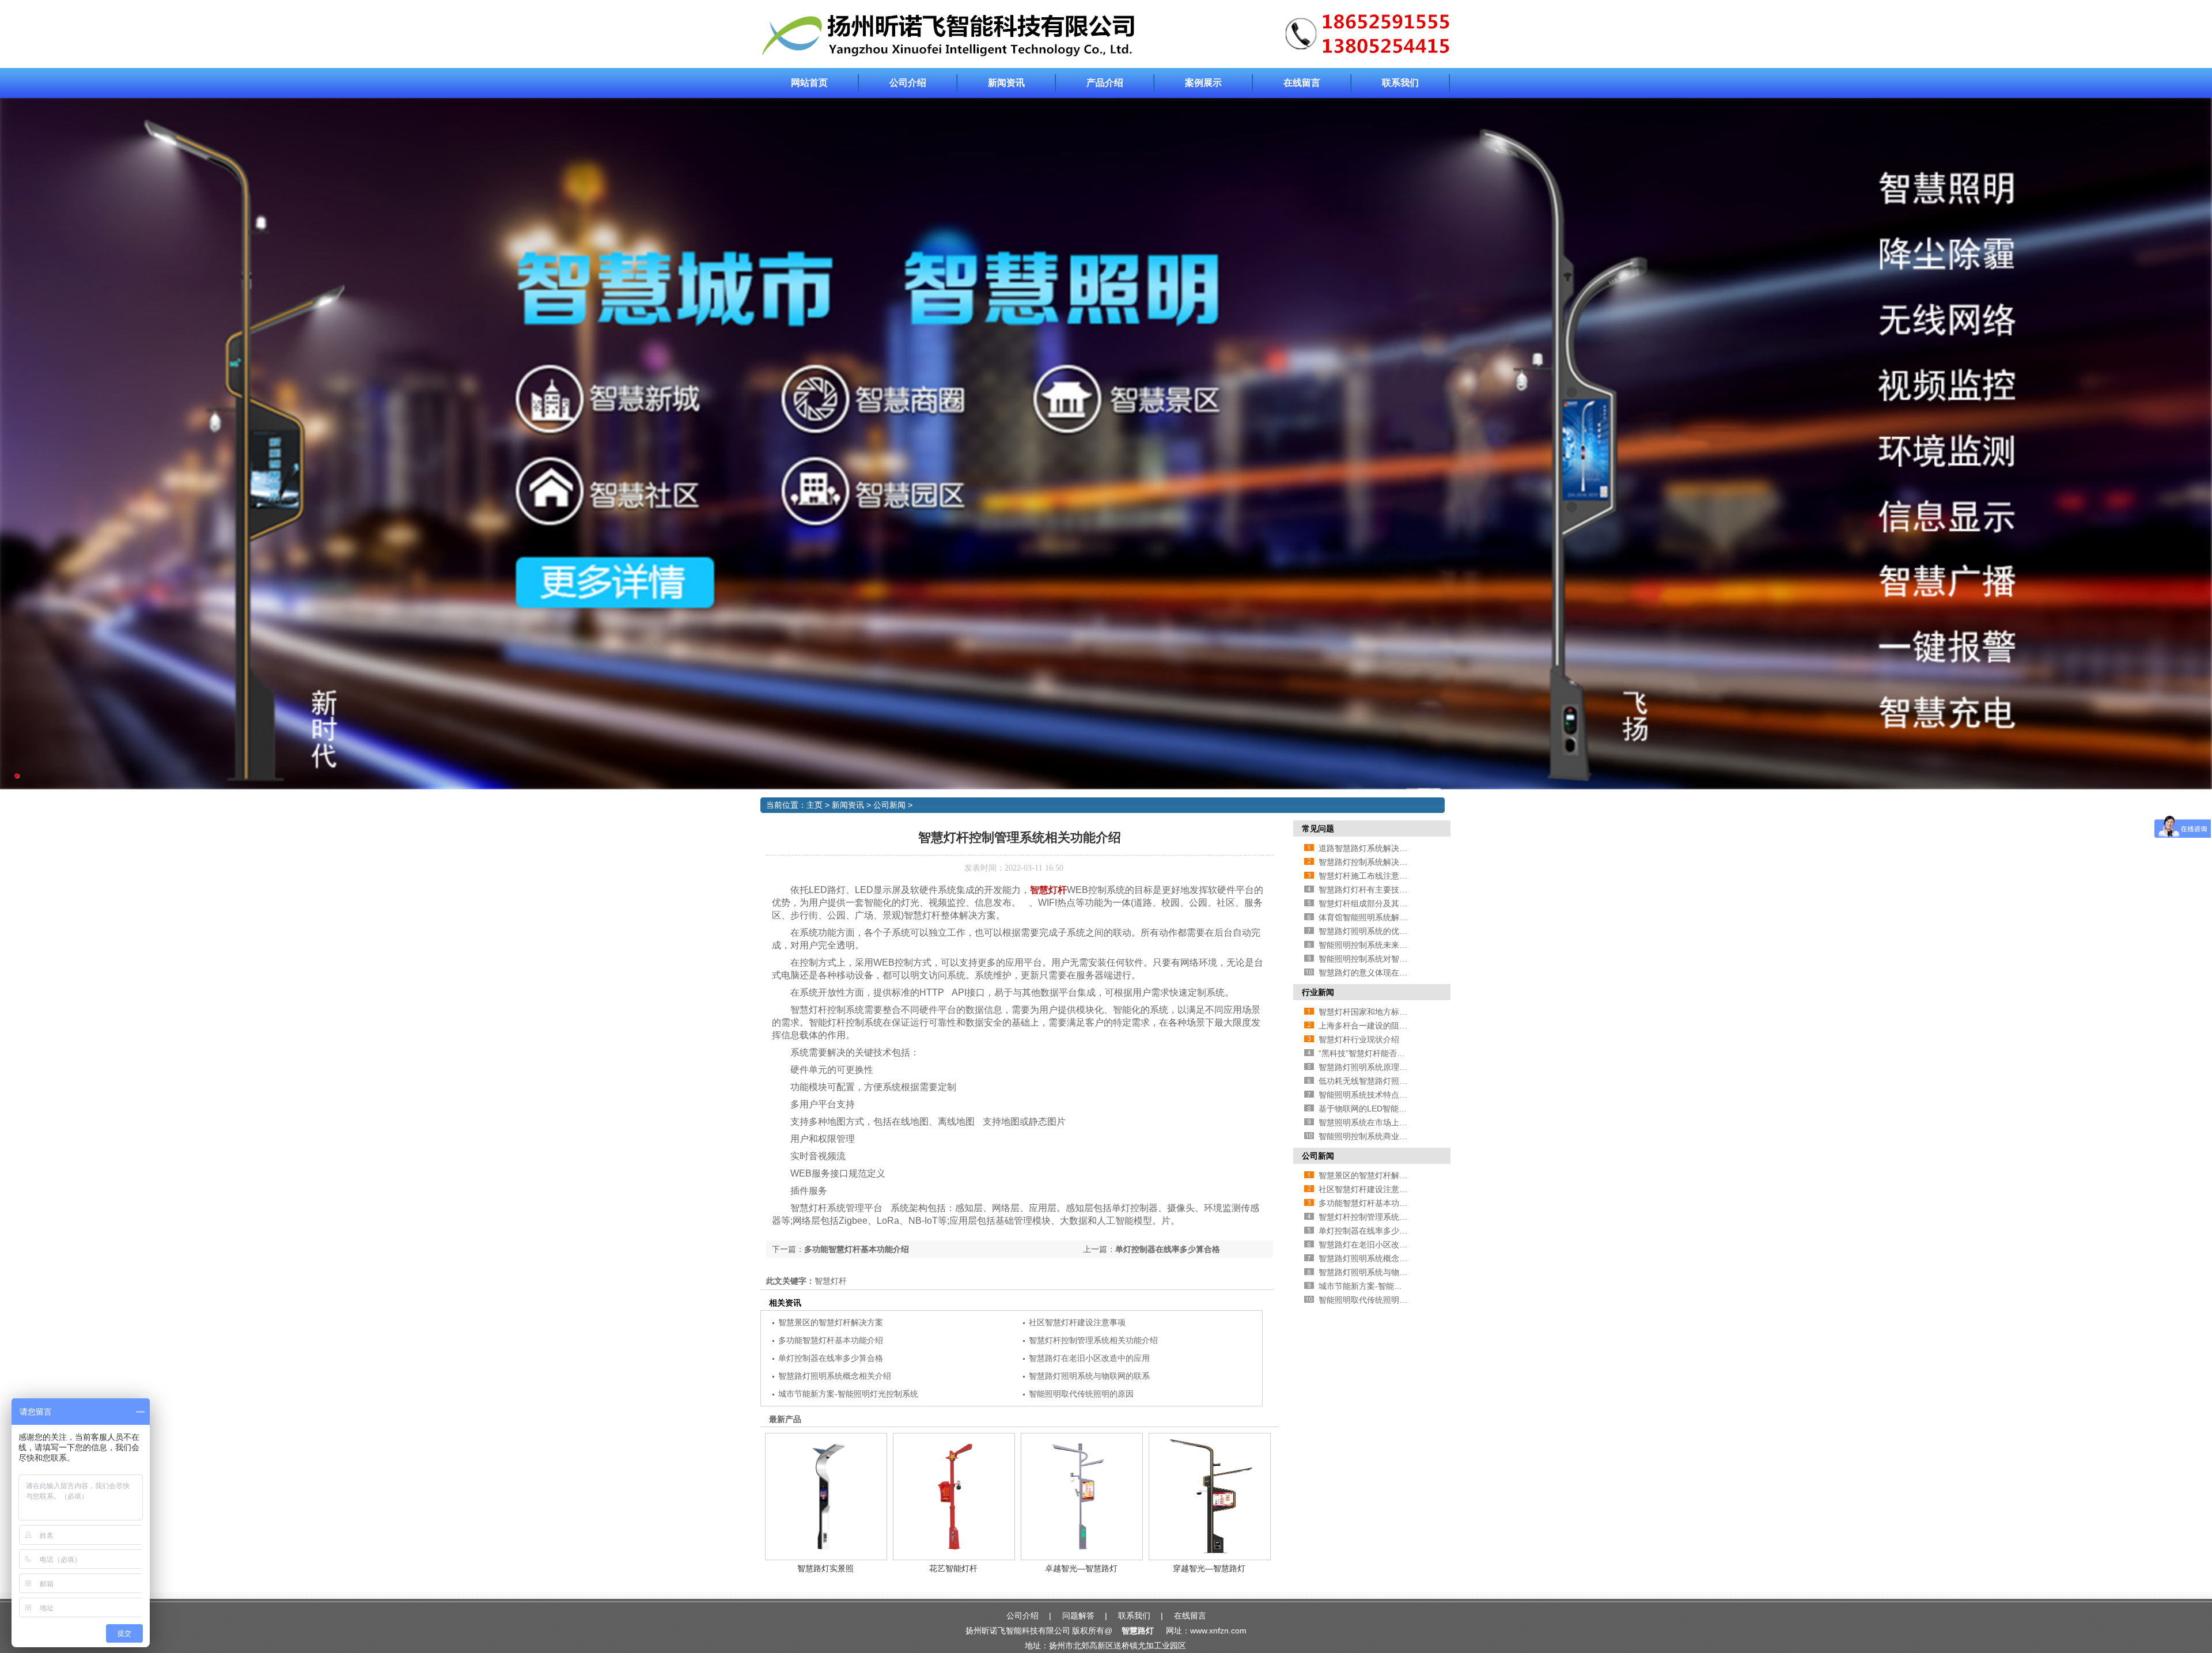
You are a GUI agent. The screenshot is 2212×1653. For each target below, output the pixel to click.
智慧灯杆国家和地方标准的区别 (1375, 1012)
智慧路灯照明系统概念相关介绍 (835, 1376)
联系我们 (1400, 83)
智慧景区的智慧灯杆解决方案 (831, 1322)
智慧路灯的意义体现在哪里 (1367, 973)
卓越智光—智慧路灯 (1081, 1568)
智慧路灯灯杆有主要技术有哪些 (1375, 890)
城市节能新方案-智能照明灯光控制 (1380, 1286)
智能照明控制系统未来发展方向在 (1379, 945)
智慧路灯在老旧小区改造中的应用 (1089, 1358)
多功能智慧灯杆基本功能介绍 (857, 1249)
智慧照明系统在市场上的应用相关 (1379, 1122)
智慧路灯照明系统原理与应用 (1371, 1067)
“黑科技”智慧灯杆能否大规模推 (1374, 1053)
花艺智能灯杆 (953, 1568)
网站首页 (809, 83)
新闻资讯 (1006, 83)
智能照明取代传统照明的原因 (1081, 1394)
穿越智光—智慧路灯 (1209, 1568)
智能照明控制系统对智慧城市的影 (1379, 959)
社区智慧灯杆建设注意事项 (1077, 1322)
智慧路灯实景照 (825, 1568)
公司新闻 (889, 805)
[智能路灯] (1106, 56)
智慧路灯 (1138, 1631)
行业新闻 (1318, 992)
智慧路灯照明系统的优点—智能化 (1379, 931)
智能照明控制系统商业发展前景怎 (1379, 1136)
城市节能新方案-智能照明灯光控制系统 (848, 1394)
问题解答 (1078, 1616)
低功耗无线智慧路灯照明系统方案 (1379, 1081)
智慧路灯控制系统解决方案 (1367, 862)
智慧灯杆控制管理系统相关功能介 (1379, 1217)
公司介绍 (908, 83)
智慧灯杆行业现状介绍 (1359, 1039)
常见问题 (1318, 829)
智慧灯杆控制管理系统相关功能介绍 (1093, 1340)
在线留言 (1302, 83)
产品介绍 (1105, 83)
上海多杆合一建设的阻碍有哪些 (1375, 1026)
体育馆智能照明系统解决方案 (1371, 917)
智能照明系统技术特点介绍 (1367, 1095)
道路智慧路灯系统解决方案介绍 (1375, 848)
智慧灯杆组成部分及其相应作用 (1375, 903)
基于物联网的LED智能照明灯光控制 (1383, 1109)
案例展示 (1203, 83)
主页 (815, 805)
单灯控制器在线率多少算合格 (1168, 1249)
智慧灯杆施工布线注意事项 (1367, 876)
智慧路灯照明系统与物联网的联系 (1089, 1376)
